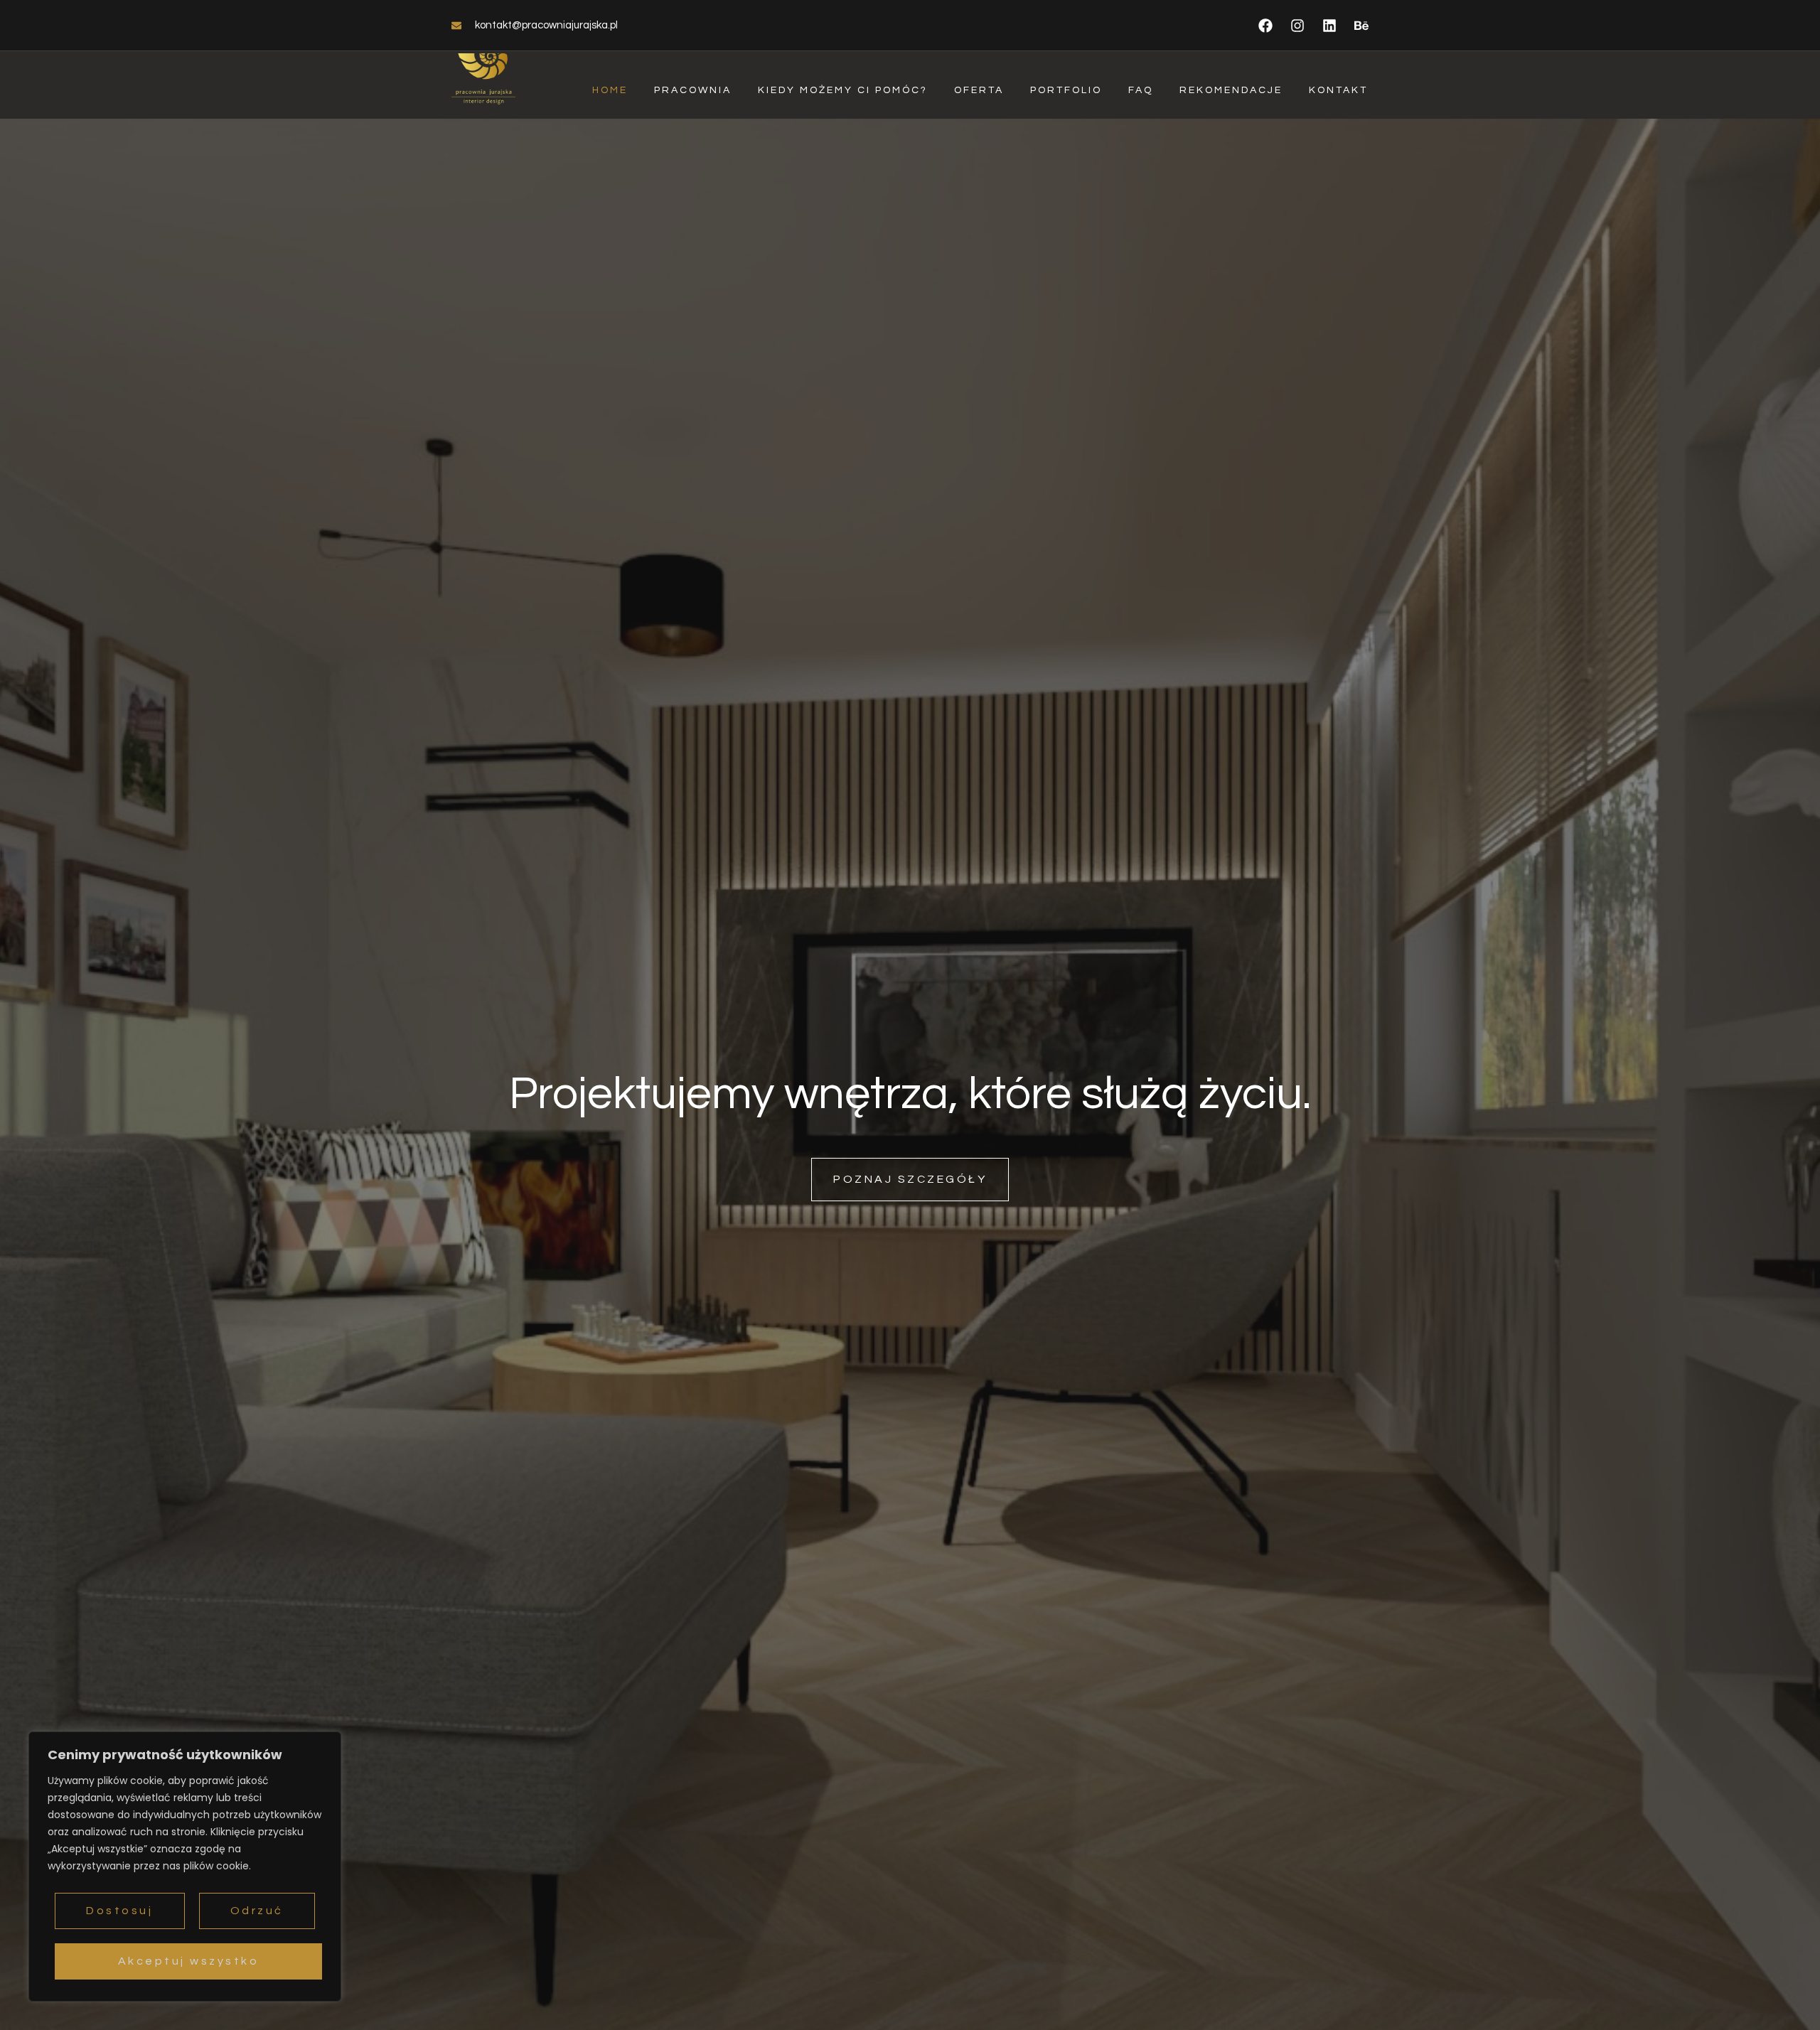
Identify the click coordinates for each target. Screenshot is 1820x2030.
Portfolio (1066, 90)
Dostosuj (119, 1911)
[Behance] (1361, 26)
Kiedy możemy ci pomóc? (843, 90)
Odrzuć (257, 1911)
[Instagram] (1297, 26)
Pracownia (693, 90)
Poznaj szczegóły (910, 1179)
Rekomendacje (1231, 90)
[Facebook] (1265, 26)
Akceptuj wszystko (189, 1961)
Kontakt (1338, 90)
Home (610, 90)
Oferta (979, 90)
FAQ (1141, 90)
